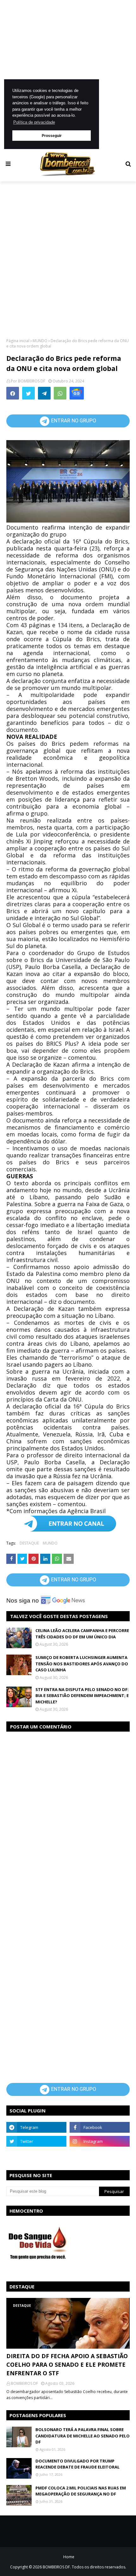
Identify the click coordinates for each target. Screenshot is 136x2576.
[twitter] (36, 2141)
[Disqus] (68, 1817)
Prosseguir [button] (52, 136)
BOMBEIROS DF (32, 381)
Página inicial (18, 341)
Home (69, 2557)
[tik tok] (100, 2155)
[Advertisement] (68, 75)
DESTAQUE (29, 1543)
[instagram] (100, 2141)
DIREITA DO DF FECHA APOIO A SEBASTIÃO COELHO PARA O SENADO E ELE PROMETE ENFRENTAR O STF (67, 2365)
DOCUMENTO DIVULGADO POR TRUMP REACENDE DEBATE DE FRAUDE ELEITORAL (77, 2464)
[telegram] (36, 2127)
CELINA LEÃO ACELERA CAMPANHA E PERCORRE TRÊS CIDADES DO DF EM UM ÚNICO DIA (82, 1634)
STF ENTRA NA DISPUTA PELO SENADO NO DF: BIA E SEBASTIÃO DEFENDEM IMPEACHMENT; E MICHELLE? (82, 1696)
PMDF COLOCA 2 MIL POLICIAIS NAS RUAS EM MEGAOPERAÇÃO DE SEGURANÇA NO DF (81, 2491)
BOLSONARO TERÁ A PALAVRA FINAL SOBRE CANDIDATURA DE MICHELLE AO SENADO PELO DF (83, 2436)
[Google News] (77, 393)
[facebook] (100, 2127)
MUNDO (40, 341)
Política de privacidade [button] (34, 122)
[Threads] (36, 2155)
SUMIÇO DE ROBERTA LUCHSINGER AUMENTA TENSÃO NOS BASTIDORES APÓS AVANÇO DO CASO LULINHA (82, 1664)
